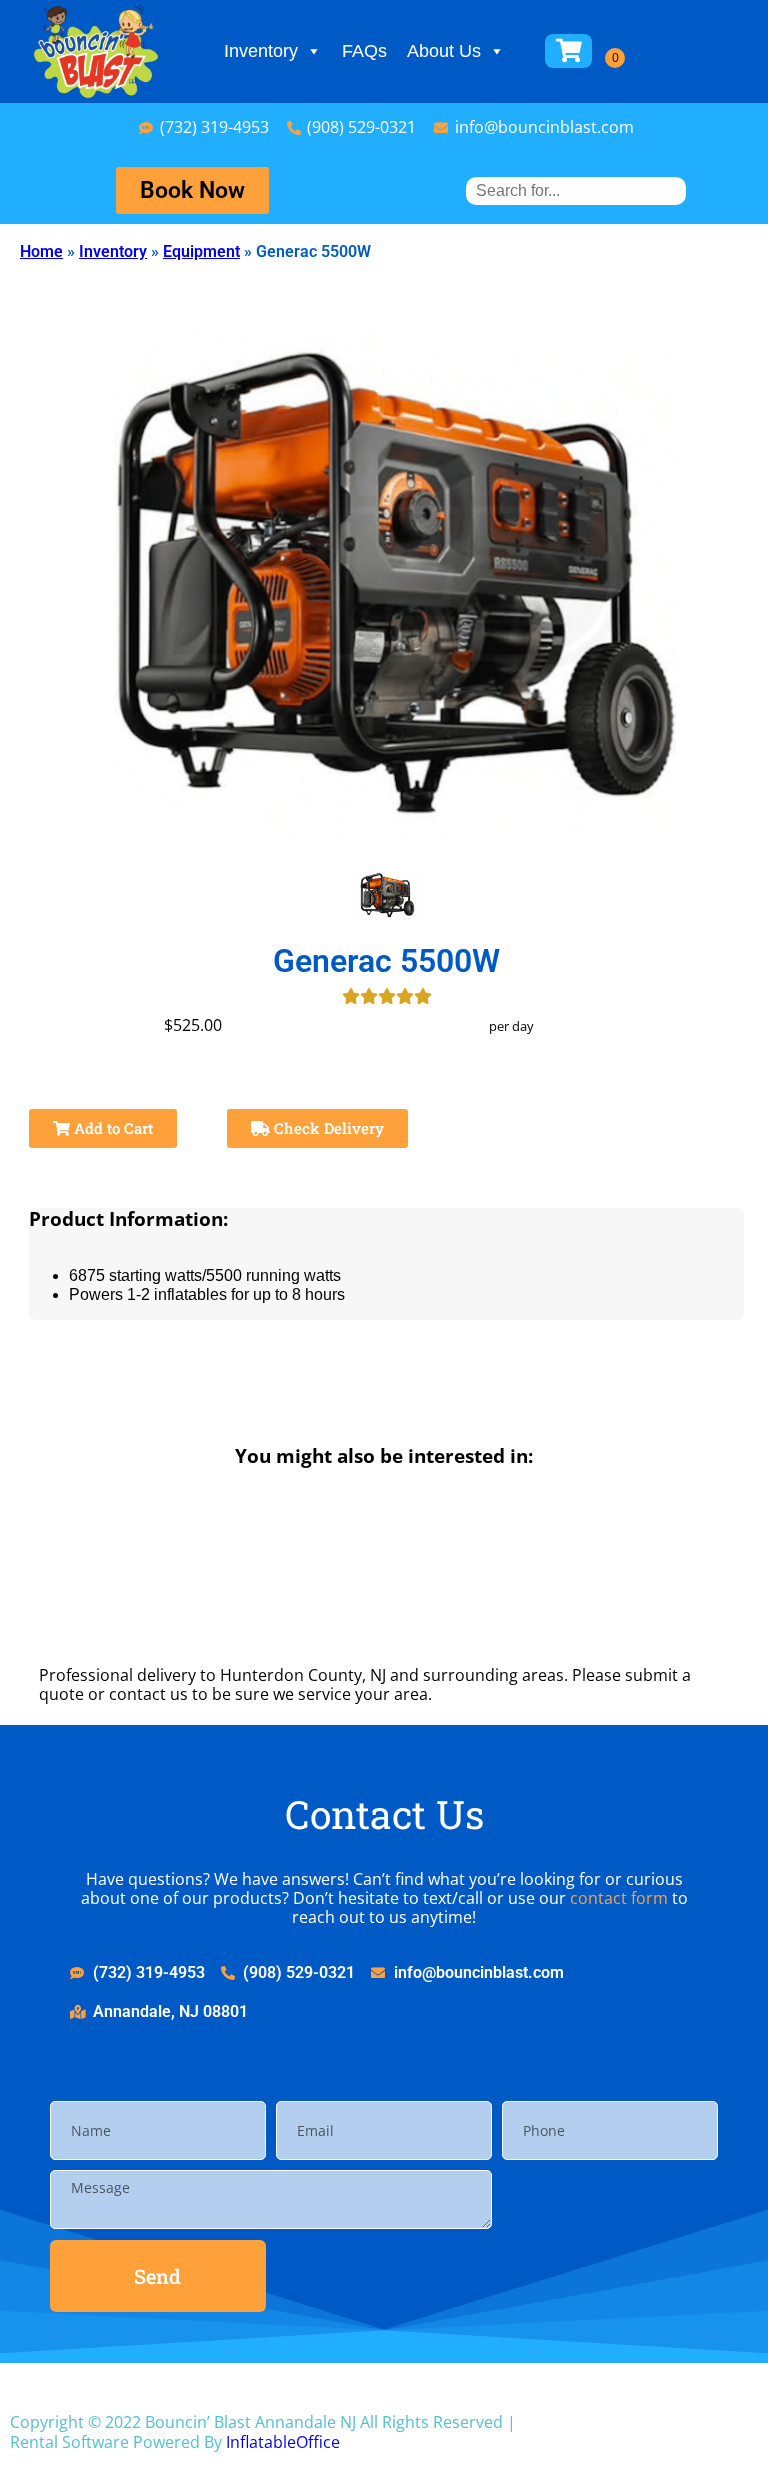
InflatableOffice (283, 2442)
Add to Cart (111, 1128)
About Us (444, 51)
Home (41, 251)
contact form (619, 1898)
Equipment (201, 251)
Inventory (261, 51)
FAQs (364, 51)
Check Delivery (327, 1128)
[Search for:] (576, 190)
